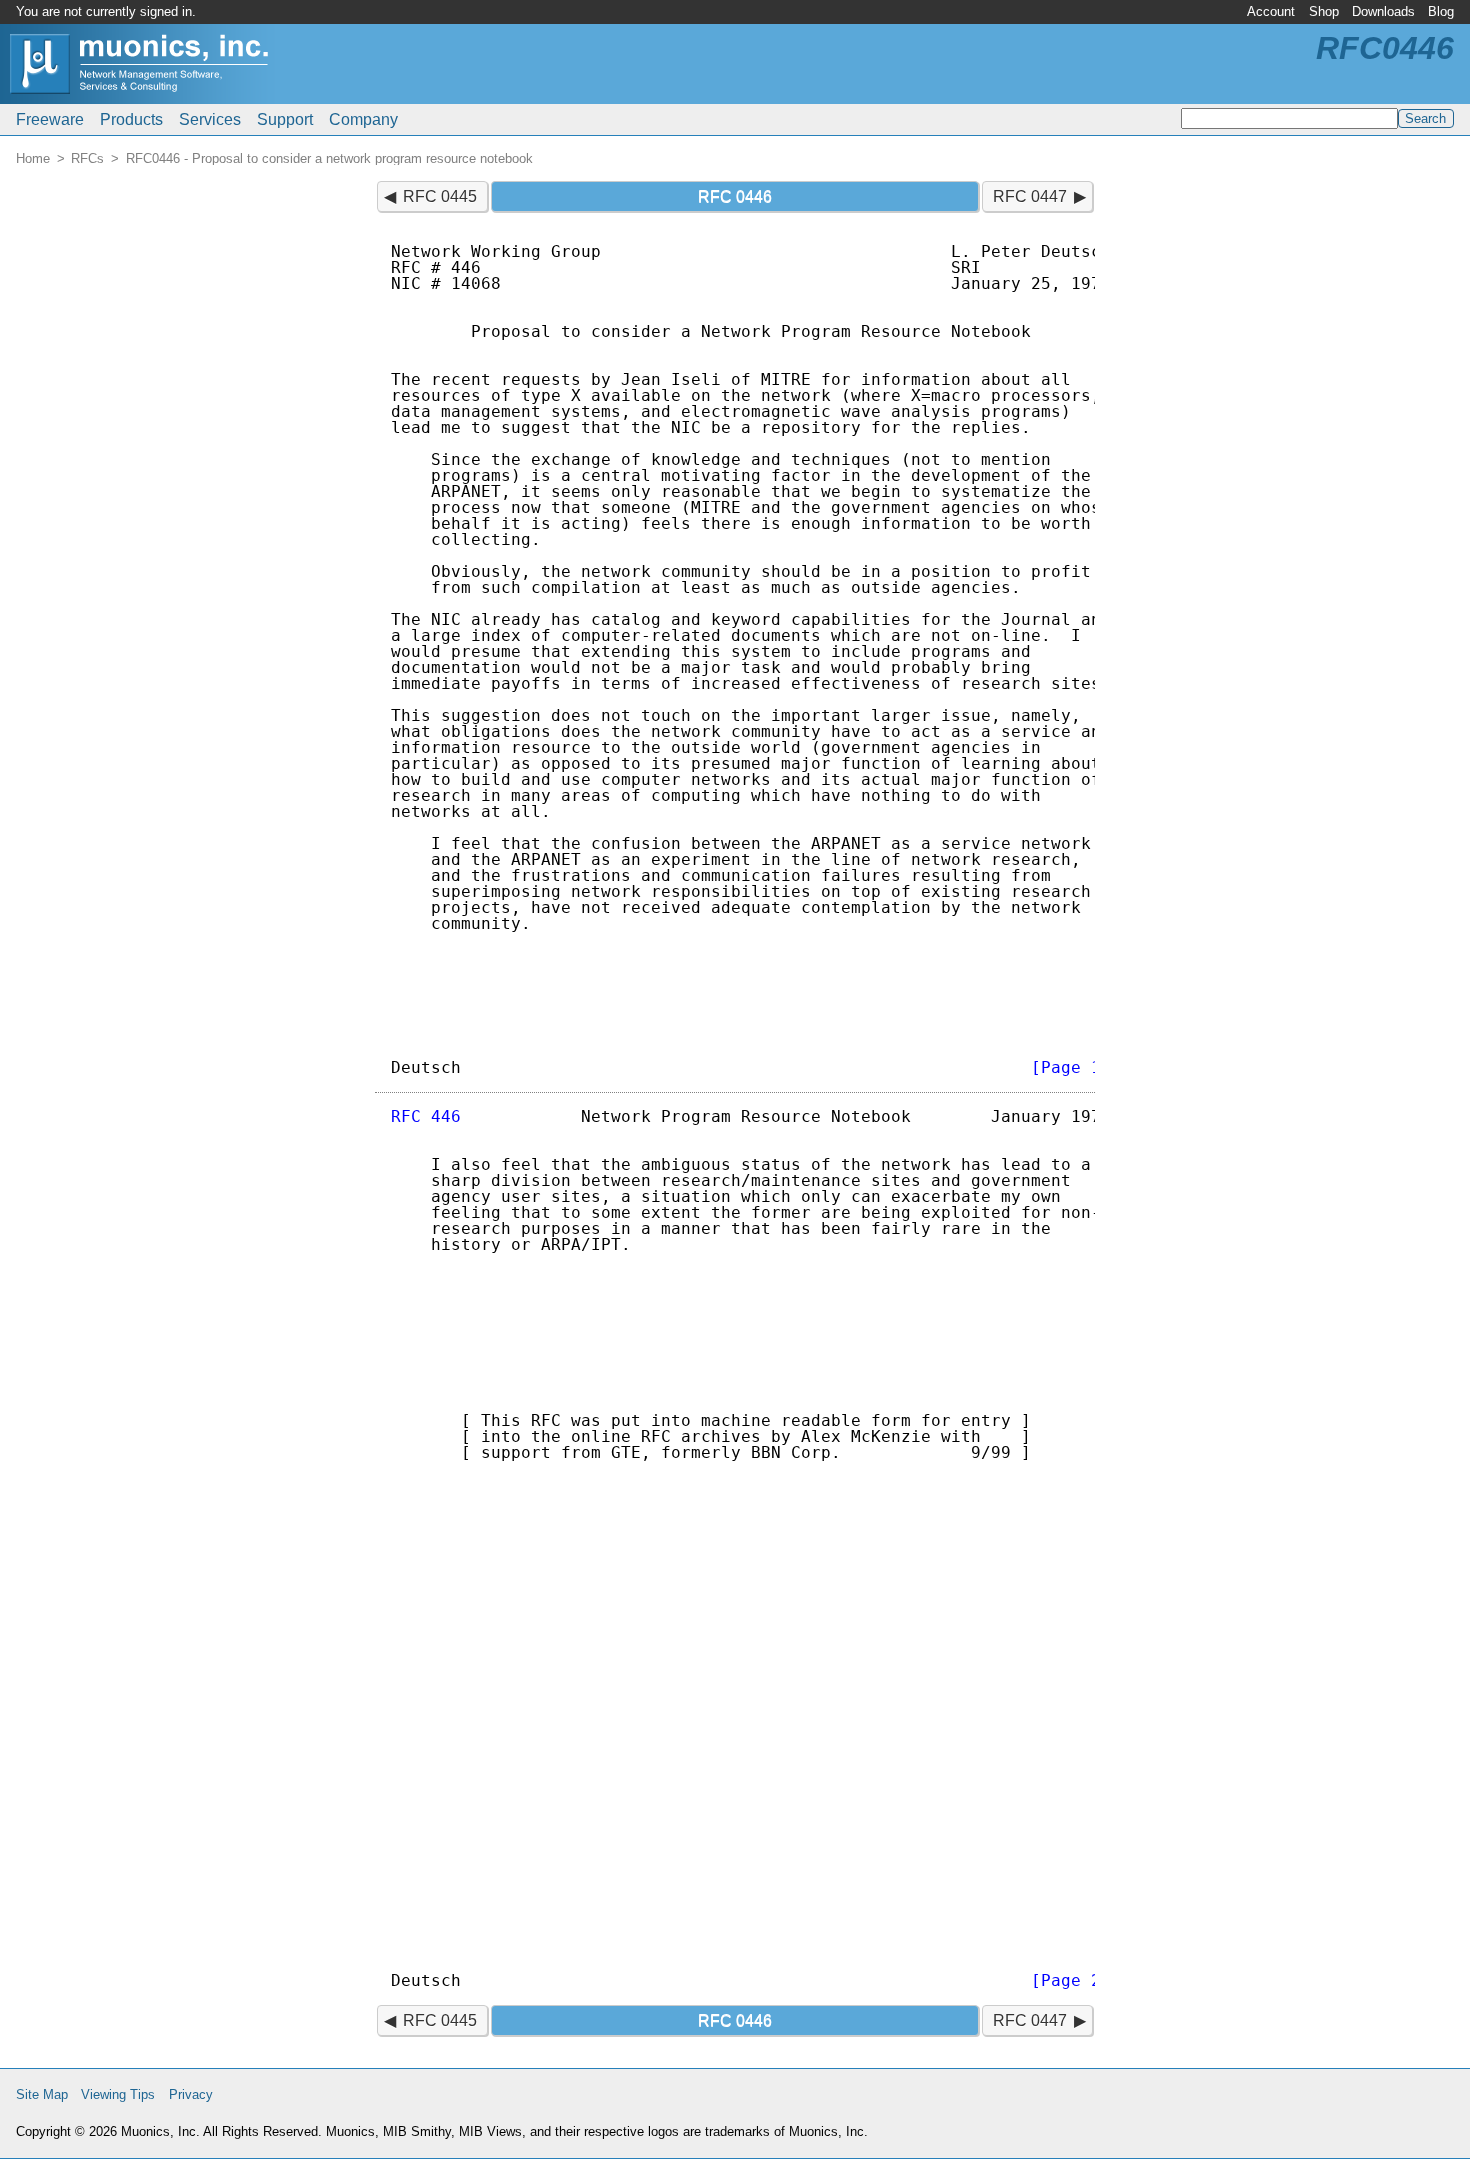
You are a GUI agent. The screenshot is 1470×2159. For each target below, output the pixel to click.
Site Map (42, 2094)
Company (363, 119)
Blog (1441, 11)
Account (1271, 11)
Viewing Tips (118, 2094)
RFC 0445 (440, 196)
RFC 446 (426, 1116)
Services (210, 119)
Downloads (1383, 11)
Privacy (191, 2094)
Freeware (50, 119)
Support (285, 119)
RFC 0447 (1030, 196)
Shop (1324, 11)
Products (131, 119)
